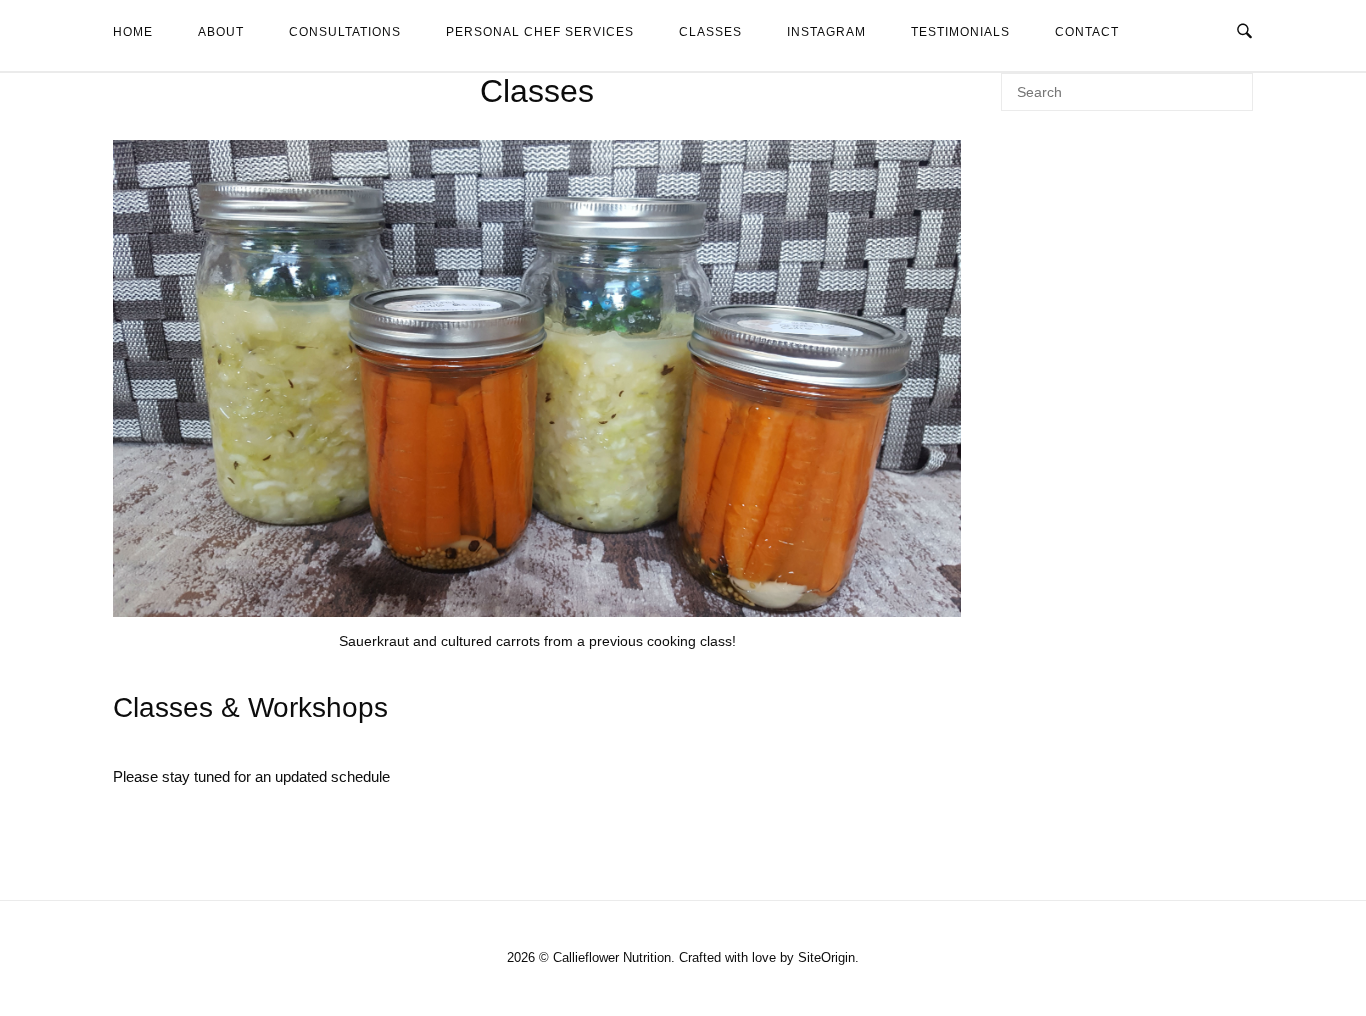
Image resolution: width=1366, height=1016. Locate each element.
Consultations (345, 32)
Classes (710, 32)
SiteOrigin (826, 957)
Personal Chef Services (540, 32)
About (221, 32)
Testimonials (960, 32)
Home (133, 32)
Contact (1087, 32)
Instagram (826, 32)
